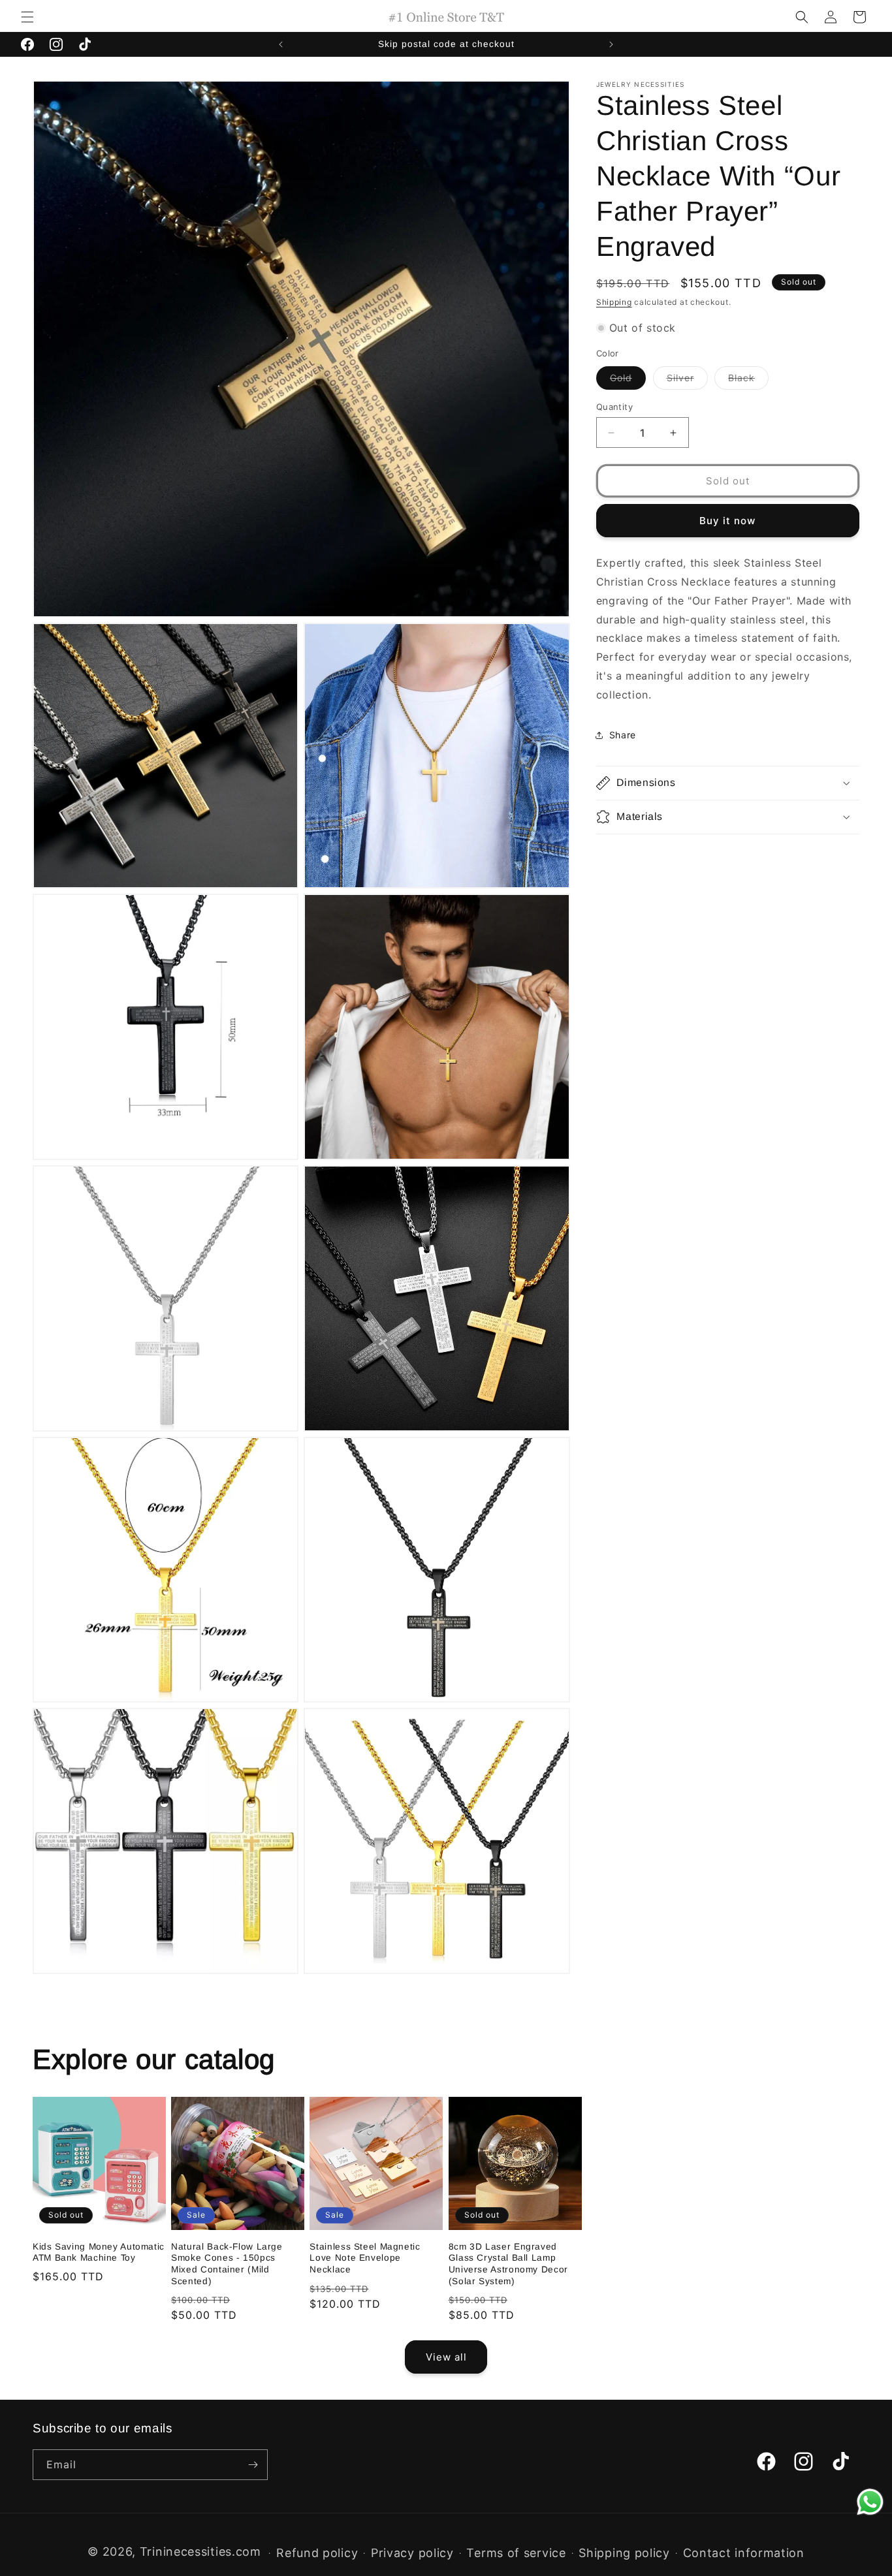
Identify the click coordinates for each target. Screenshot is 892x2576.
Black (748, 381)
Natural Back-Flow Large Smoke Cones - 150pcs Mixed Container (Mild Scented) (227, 2264)
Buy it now (727, 521)
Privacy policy (412, 2553)
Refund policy (317, 2553)
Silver (687, 381)
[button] (27, 17)
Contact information (744, 2553)
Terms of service (516, 2553)
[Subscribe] (253, 2465)
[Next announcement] (611, 44)
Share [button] (623, 735)
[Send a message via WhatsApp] (870, 2502)
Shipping (614, 302)
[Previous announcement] (281, 44)
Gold (628, 381)
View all (446, 2356)
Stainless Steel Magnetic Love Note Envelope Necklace (365, 2258)
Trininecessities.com (200, 2552)
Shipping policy (624, 2553)
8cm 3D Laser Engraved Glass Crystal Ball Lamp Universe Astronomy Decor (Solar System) (508, 2264)
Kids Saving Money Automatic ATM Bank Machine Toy (99, 2253)
